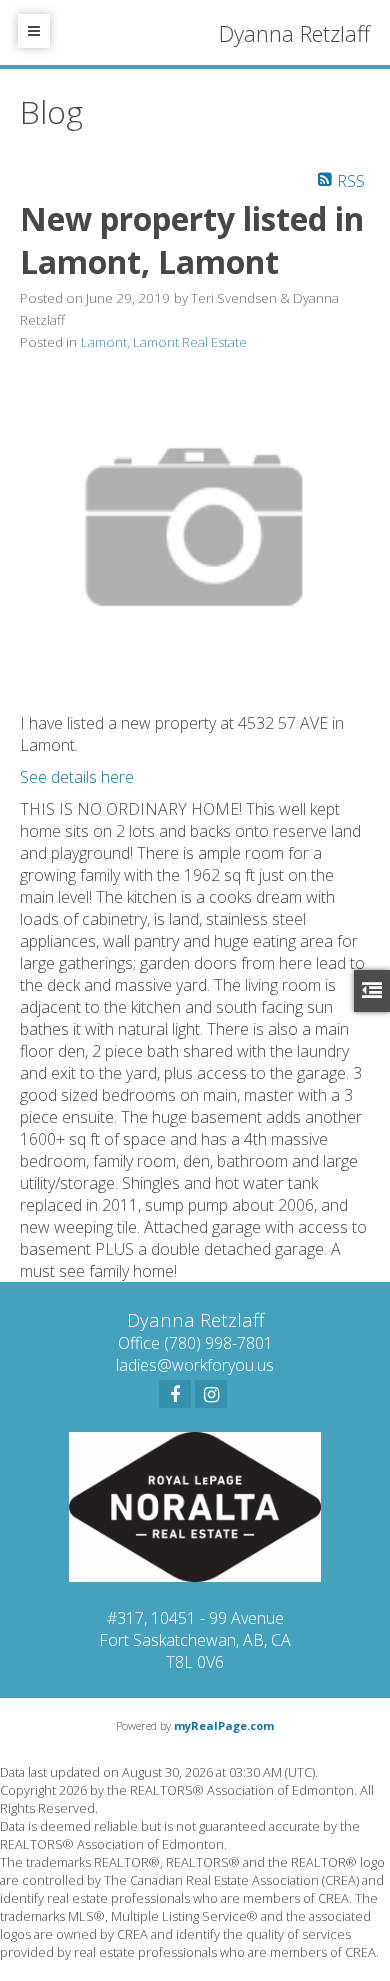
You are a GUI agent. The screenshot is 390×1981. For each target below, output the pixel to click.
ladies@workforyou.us (195, 1365)
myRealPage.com (224, 1725)
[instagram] (211, 1394)
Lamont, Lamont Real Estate (164, 342)
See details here (77, 777)
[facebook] (175, 1394)
